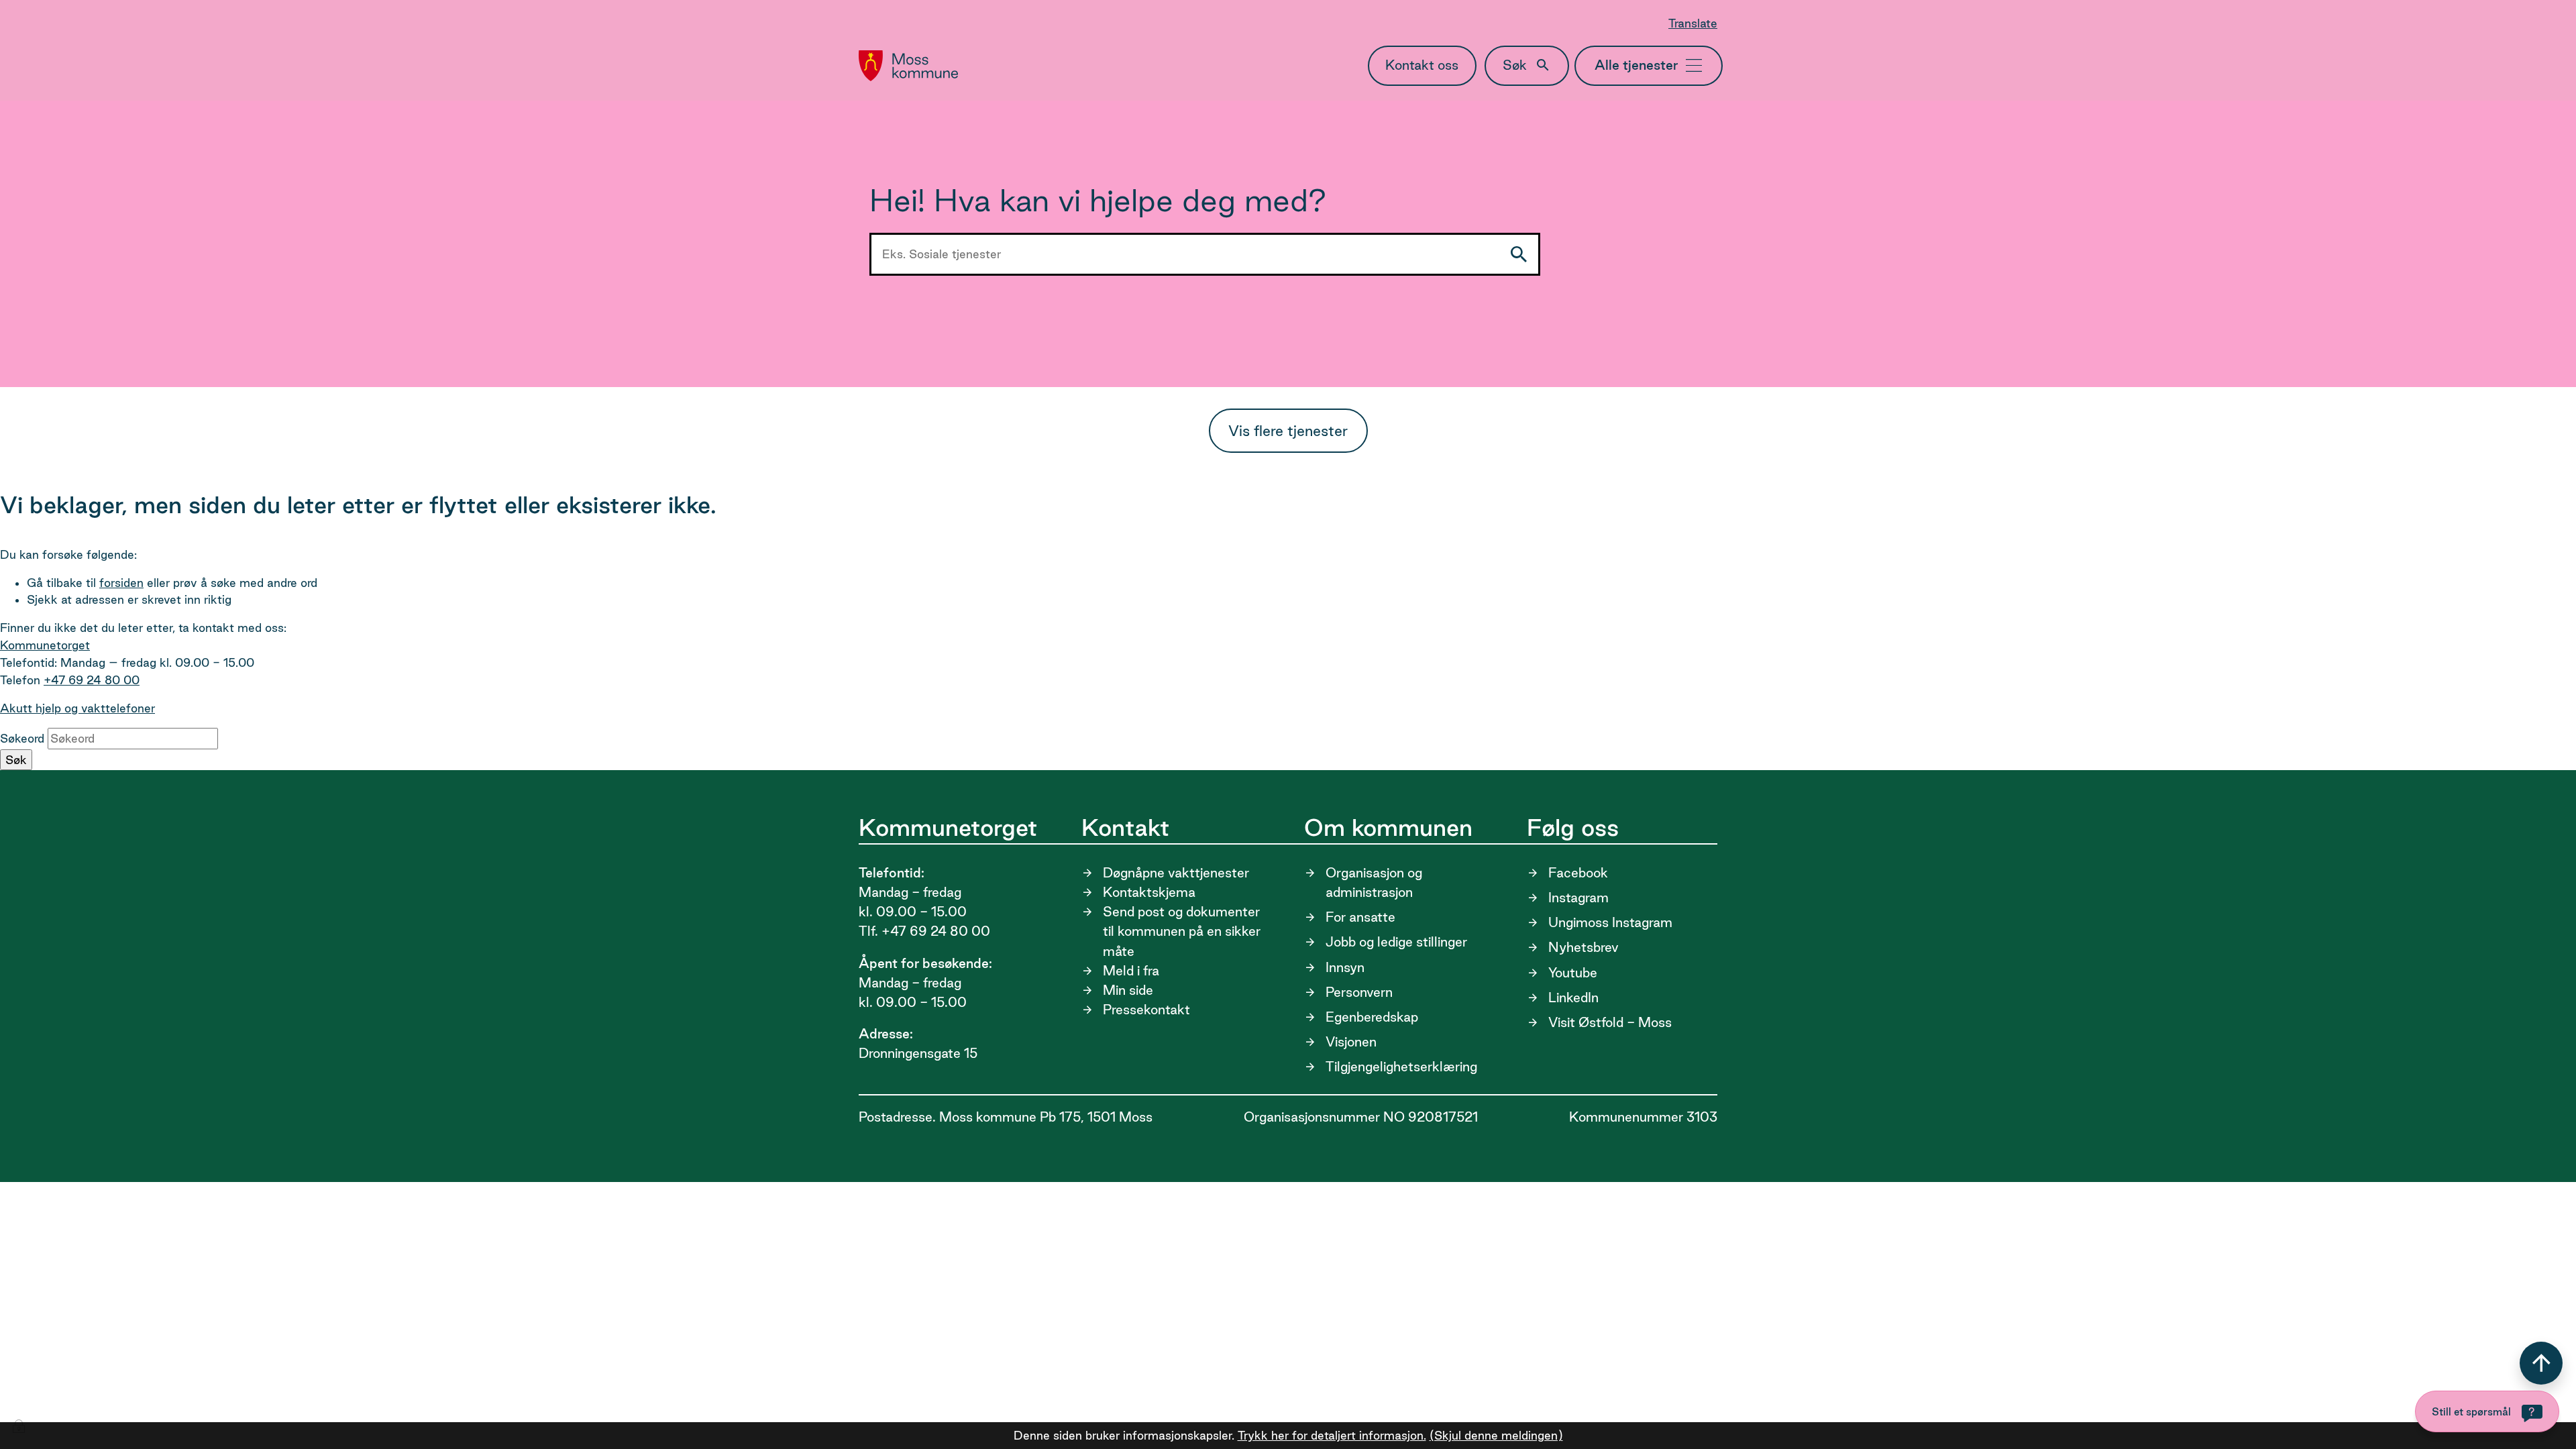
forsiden (121, 583)
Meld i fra (1131, 971)
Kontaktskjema (1149, 892)
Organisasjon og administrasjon (1374, 882)
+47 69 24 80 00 (92, 680)
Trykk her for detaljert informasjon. (1332, 1435)
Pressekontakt (1146, 1010)
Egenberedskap (1372, 1017)
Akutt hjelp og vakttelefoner (77, 708)
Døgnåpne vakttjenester (1176, 873)
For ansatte (1360, 917)
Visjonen (1351, 1042)
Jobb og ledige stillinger (1396, 942)
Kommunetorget (45, 645)
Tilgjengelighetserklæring (1401, 1067)
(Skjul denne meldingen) (1496, 1435)
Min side (1128, 990)
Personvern (1359, 992)
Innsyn (1345, 967)
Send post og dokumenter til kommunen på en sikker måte (1182, 931)
